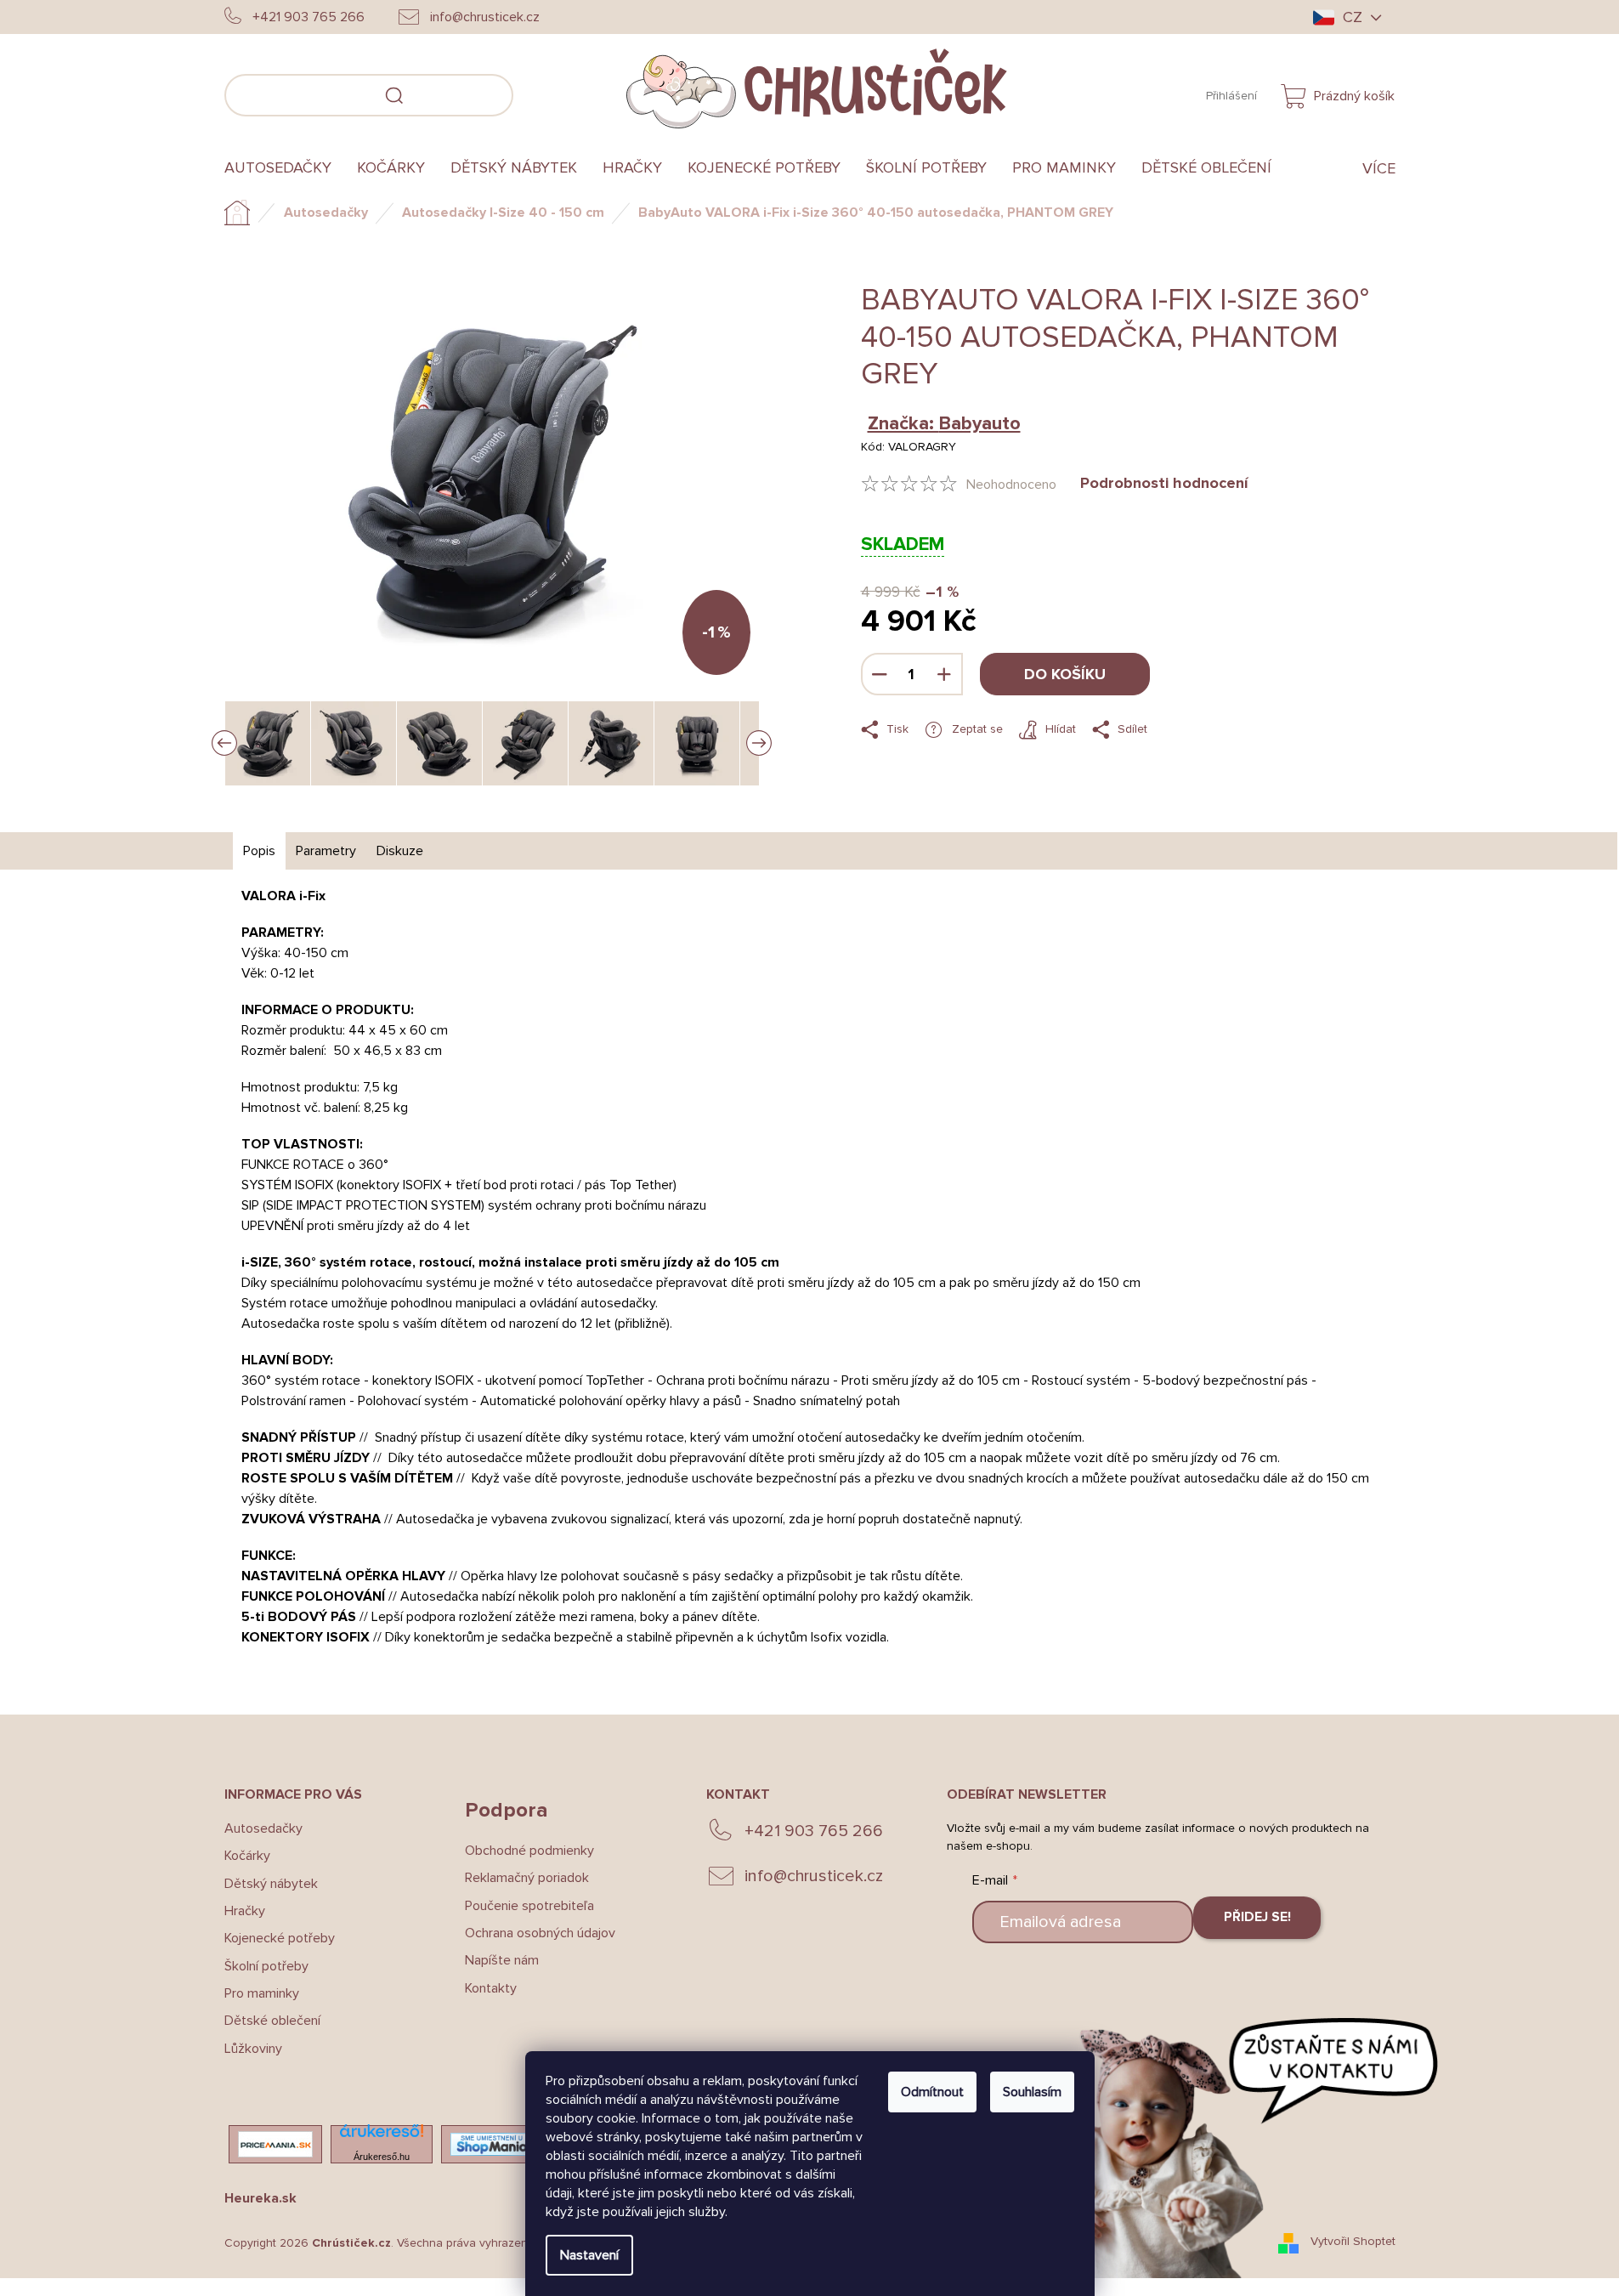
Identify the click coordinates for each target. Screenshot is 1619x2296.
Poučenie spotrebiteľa (529, 1906)
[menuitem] (284, 168)
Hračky (245, 1911)
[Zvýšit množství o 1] (944, 674)
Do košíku (1065, 674)
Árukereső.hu (382, 2157)
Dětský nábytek (271, 1884)
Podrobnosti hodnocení (1164, 483)
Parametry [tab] (326, 851)
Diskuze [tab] (400, 851)
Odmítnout (932, 2092)
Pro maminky (262, 1993)
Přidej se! (1257, 1917)
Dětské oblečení (272, 2021)
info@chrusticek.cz (814, 1876)
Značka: (944, 424)
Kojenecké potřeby (280, 1938)
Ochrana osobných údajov (540, 1933)
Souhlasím (1032, 2092)
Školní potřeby (266, 1966)
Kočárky (247, 1856)
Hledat (539, 93)
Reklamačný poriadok (527, 1878)
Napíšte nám (502, 1960)
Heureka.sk (260, 2198)
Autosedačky (263, 1828)
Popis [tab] (259, 851)
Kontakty (491, 1988)
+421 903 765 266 (814, 1831)
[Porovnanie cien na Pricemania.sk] (275, 2144)
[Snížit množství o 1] (880, 674)
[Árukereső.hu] (382, 2136)
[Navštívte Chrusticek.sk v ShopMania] (492, 2144)
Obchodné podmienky (529, 1851)
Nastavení (589, 2255)
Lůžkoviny (253, 2049)
